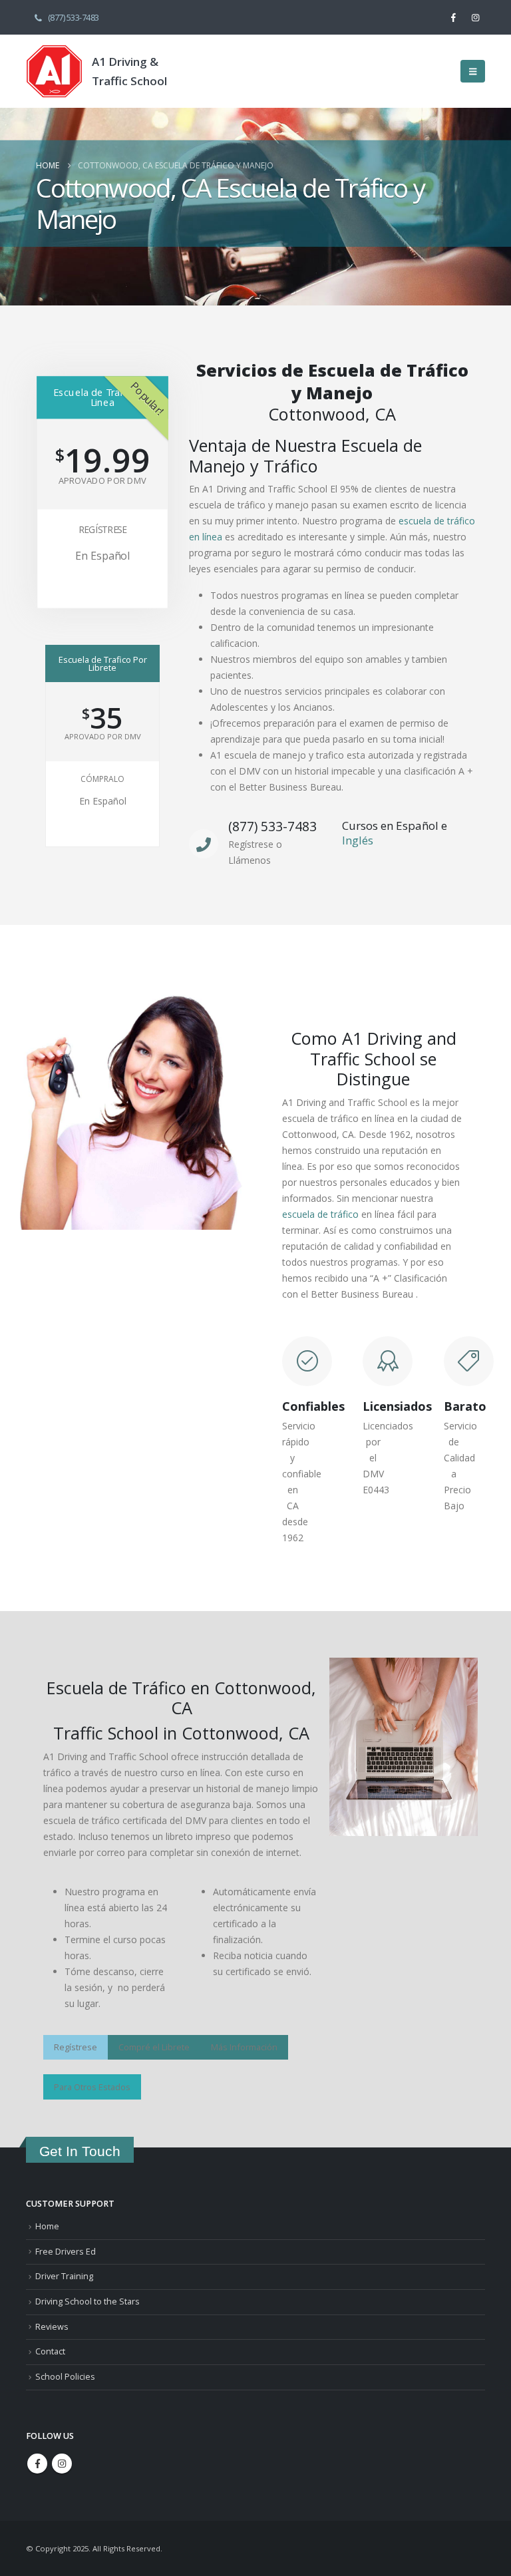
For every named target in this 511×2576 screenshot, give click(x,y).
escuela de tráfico (320, 1214)
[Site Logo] (54, 71)
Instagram (62, 2464)
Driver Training (64, 2276)
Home (47, 2226)
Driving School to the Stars (87, 2301)
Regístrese (102, 530)
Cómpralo (102, 779)
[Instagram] (475, 17)
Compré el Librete (154, 2047)
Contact (50, 2351)
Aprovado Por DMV (102, 481)
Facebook (37, 2464)
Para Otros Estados (92, 2087)
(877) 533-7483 (74, 18)
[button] (473, 71)
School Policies (65, 2377)
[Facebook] (453, 17)
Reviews (52, 2327)
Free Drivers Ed (66, 2252)
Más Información (244, 2047)
